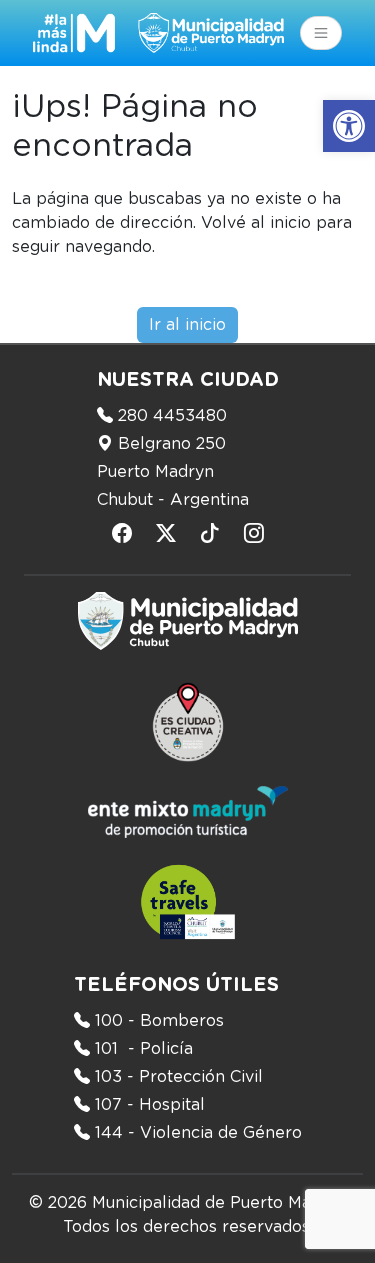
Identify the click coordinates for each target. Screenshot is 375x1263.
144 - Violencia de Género (198, 1133)
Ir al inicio (187, 325)
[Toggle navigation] (321, 33)
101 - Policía (144, 1049)
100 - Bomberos (159, 1021)
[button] (349, 126)
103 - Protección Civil (179, 1077)
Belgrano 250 (172, 444)
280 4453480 (172, 416)
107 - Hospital (150, 1105)
